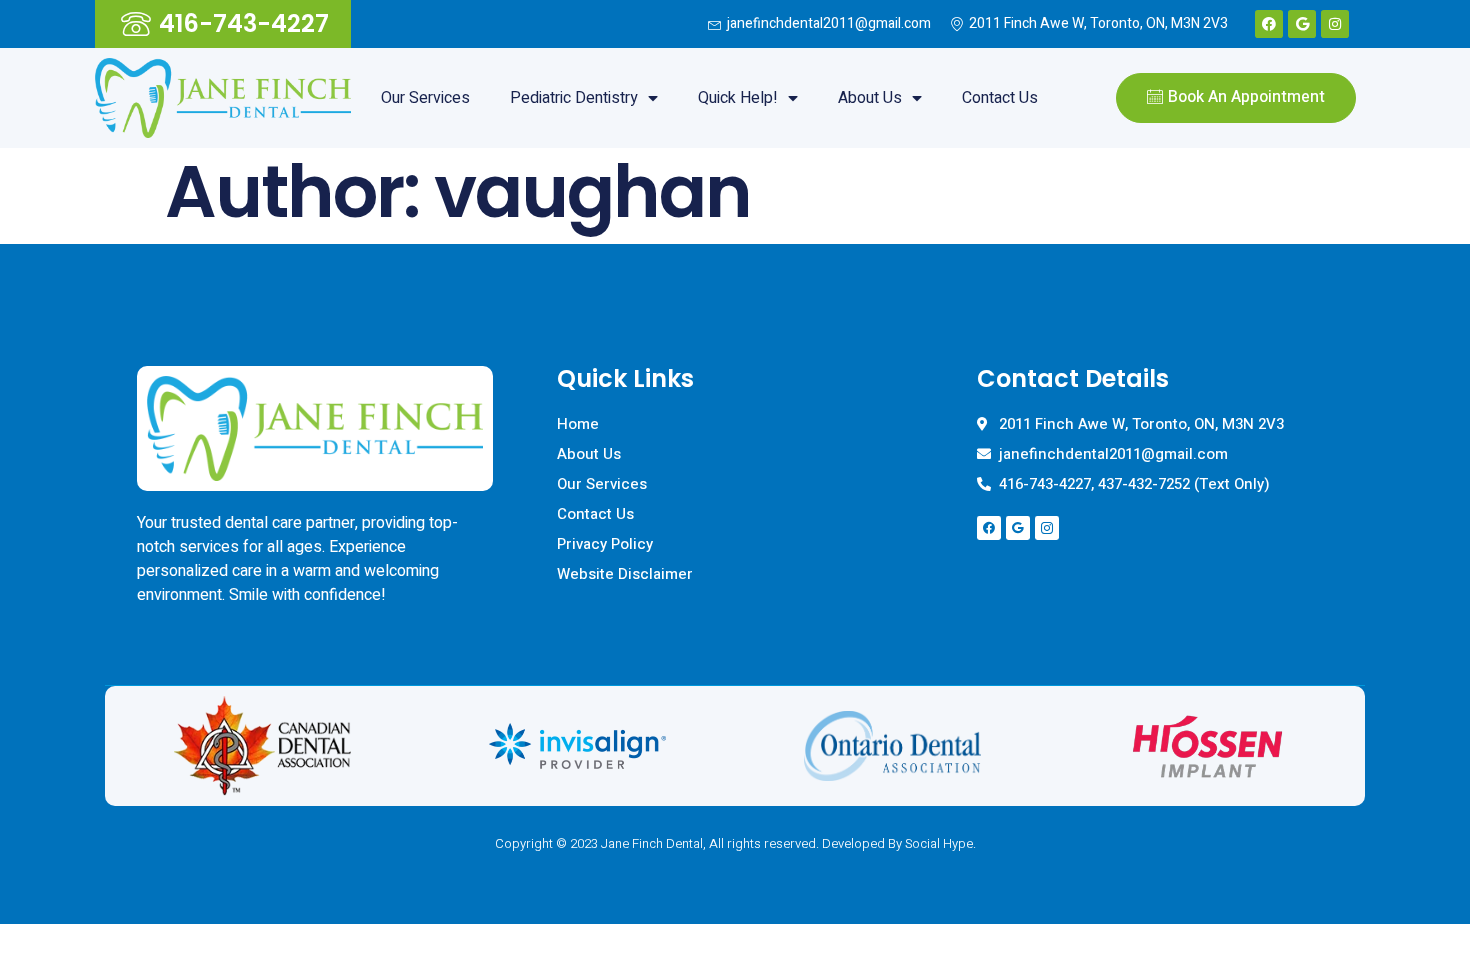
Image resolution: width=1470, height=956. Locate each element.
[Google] (1302, 24)
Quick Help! (738, 98)
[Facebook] (1269, 24)
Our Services (425, 98)
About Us (870, 98)
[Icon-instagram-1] (1047, 528)
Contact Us (1000, 98)
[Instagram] (1335, 24)
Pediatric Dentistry (574, 98)
